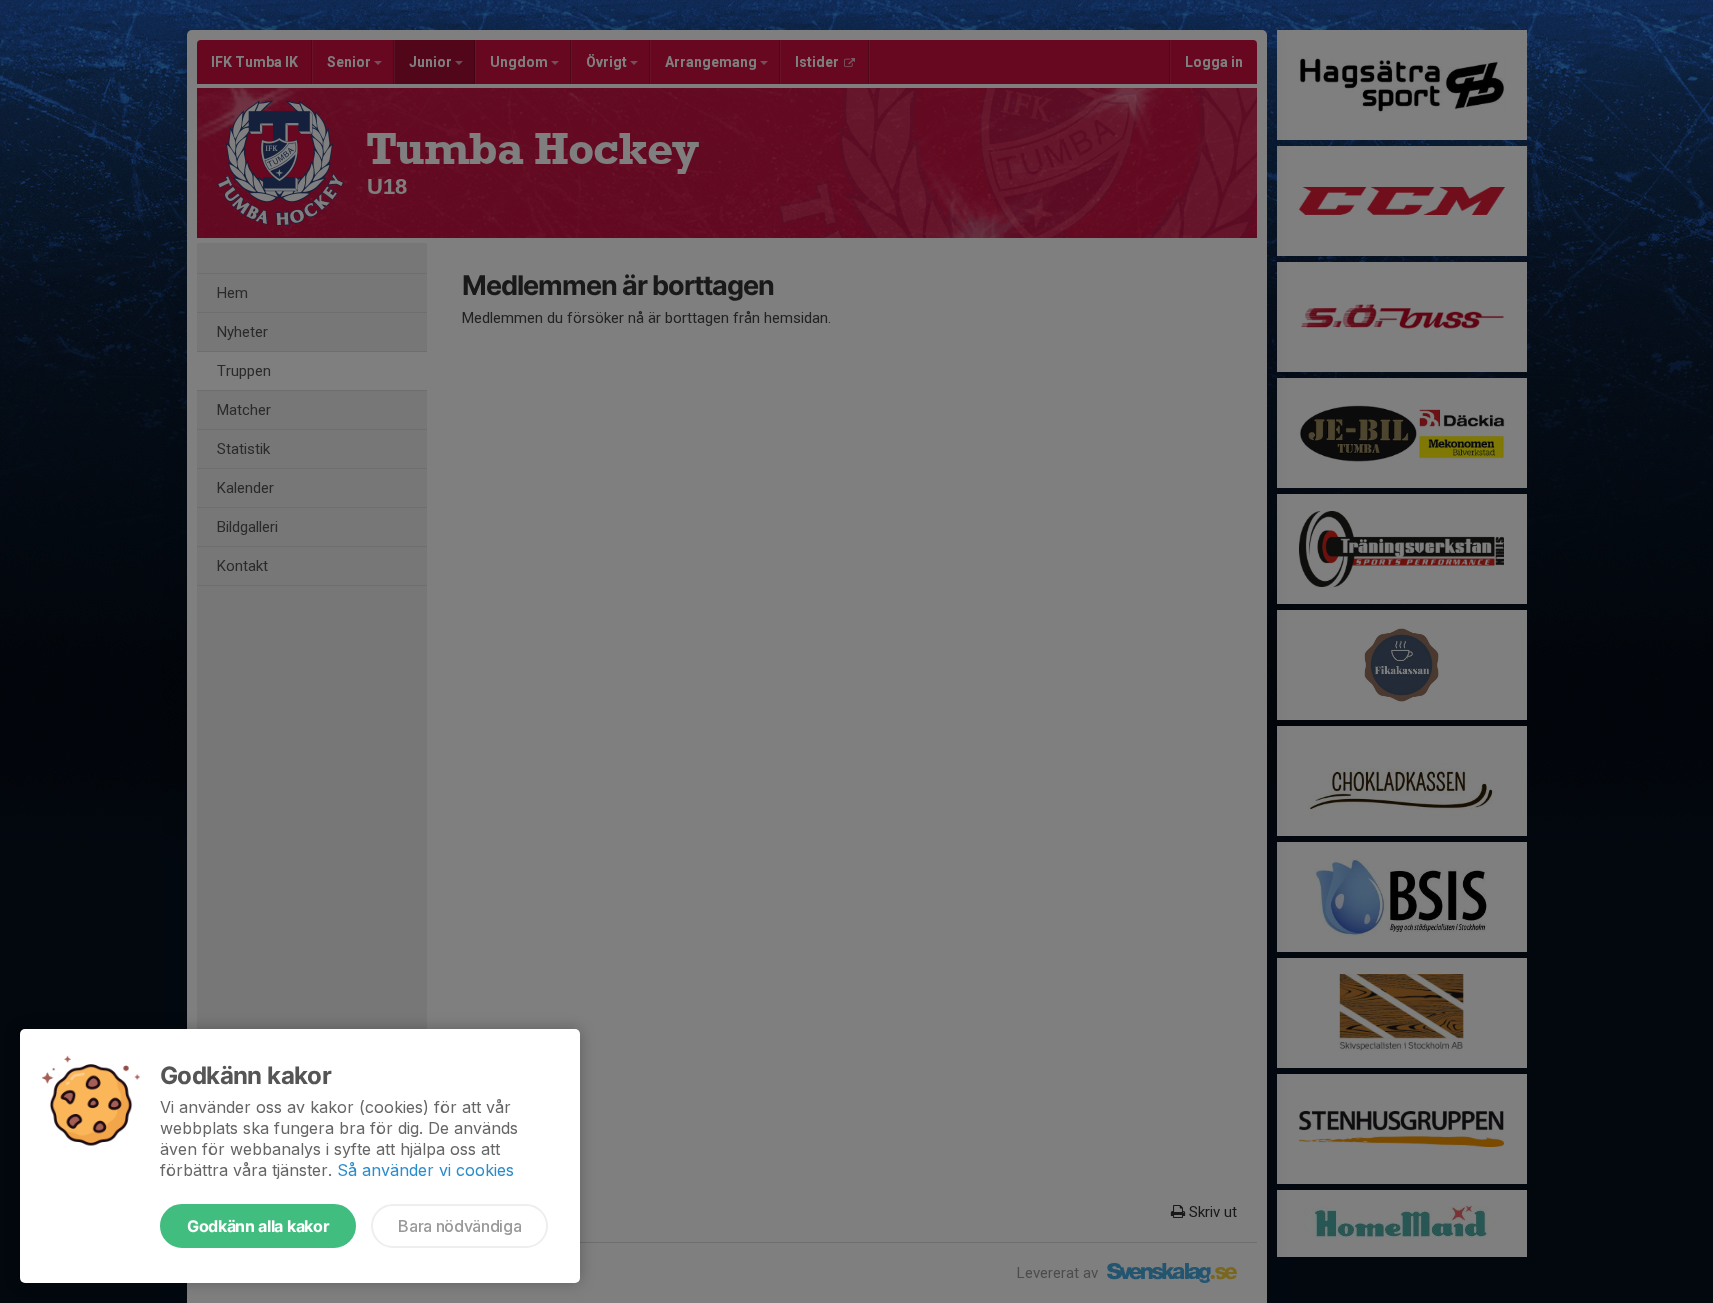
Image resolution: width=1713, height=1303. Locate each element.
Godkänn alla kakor (258, 1226)
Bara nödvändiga (459, 1226)
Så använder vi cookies (425, 1170)
